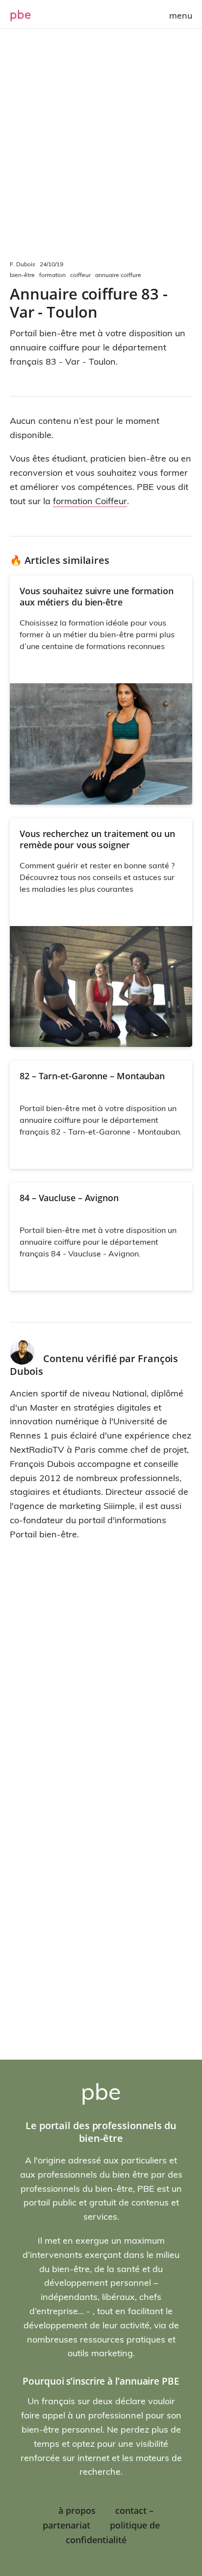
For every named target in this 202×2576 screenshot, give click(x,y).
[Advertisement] (101, 150)
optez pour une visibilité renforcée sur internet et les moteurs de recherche (101, 2458)
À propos (77, 2510)
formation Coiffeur (90, 501)
